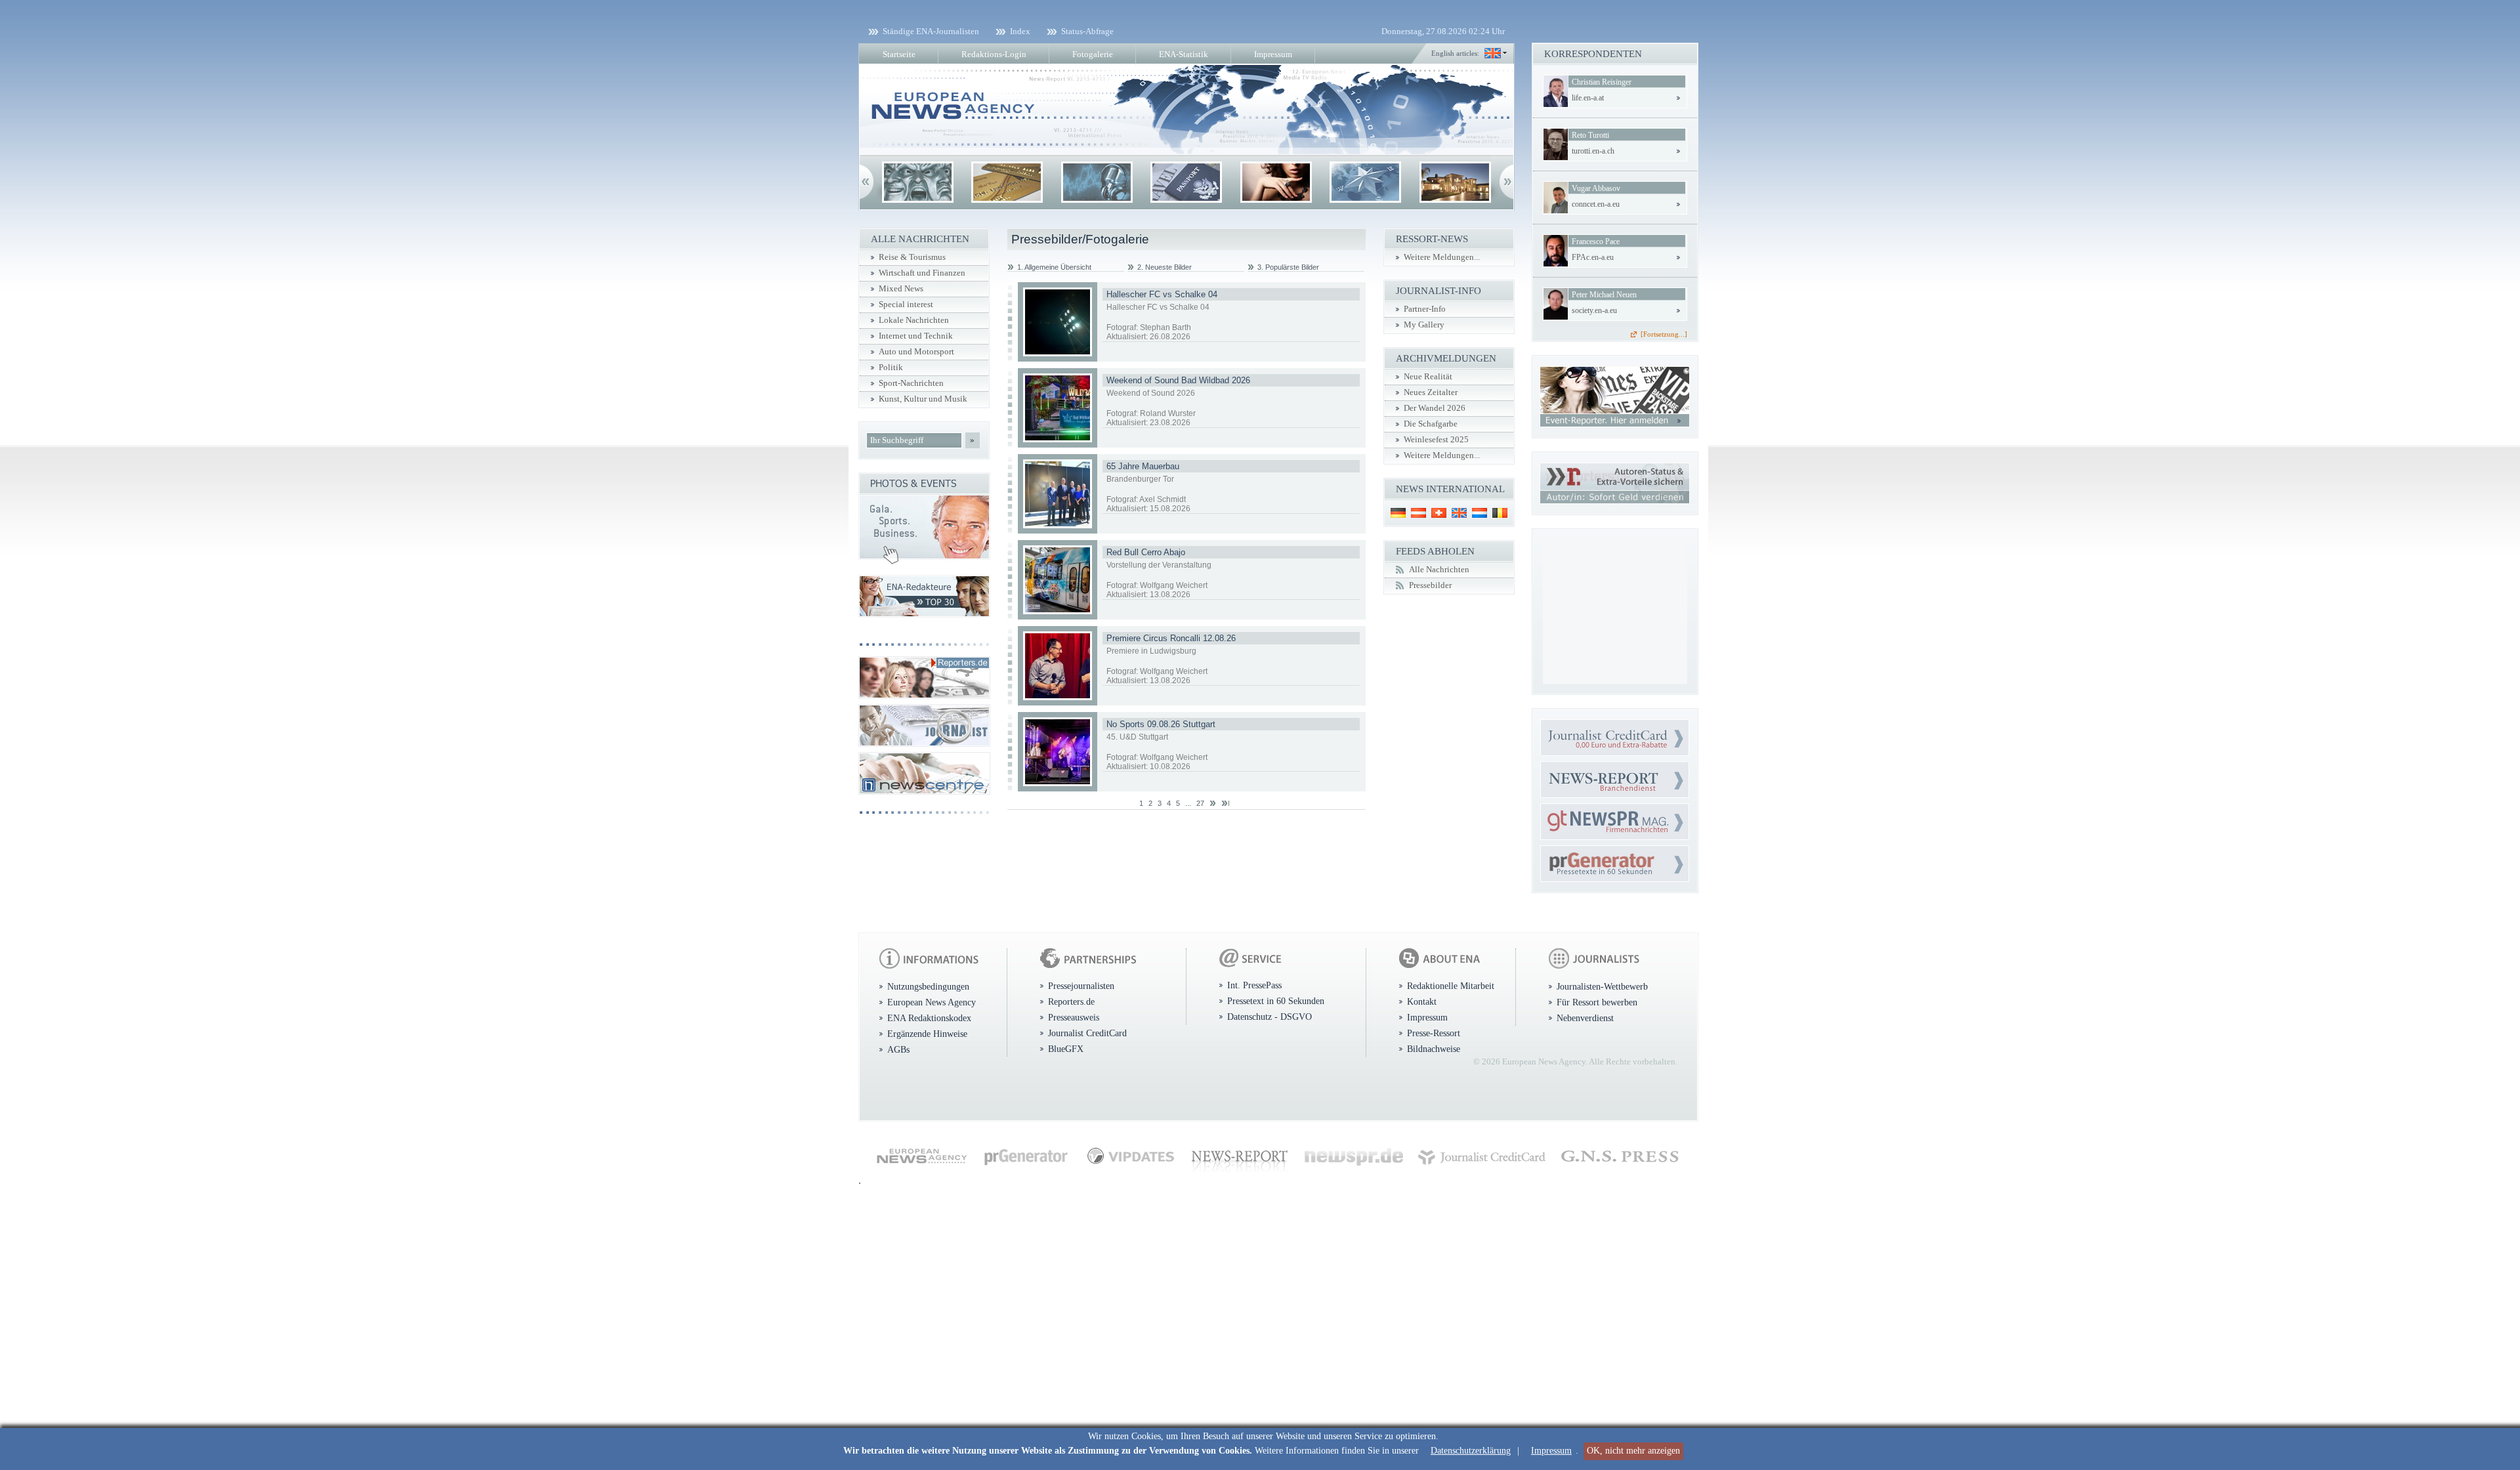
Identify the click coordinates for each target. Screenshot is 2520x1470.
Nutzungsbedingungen (928, 986)
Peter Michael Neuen (1604, 295)
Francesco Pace (1596, 241)
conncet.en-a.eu (1596, 204)
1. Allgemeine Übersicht (1054, 267)
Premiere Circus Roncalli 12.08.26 (1171, 638)
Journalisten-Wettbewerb (1602, 986)
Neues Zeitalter (1431, 392)
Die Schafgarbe (1431, 424)
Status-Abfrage (1087, 31)
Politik (891, 367)
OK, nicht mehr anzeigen (1633, 1451)
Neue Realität (1428, 377)
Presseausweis (1074, 1017)
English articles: (1455, 53)
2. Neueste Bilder (1165, 267)
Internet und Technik (916, 336)
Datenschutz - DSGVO (1270, 1017)
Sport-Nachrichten (911, 383)
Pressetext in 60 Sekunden (1276, 1001)
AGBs (898, 1049)
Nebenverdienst (1585, 1018)
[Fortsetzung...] (1664, 334)
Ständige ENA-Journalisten (931, 31)
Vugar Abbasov (1596, 188)
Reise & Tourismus (912, 257)
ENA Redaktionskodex (929, 1018)
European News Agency (932, 1002)
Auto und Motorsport (916, 352)
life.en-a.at (1588, 98)
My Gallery (1424, 325)
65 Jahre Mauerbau (1143, 466)
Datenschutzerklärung (1471, 1451)
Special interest (906, 304)
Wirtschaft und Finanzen (922, 273)
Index (1020, 31)
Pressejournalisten (1081, 986)
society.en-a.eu (1594, 310)
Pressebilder (1430, 585)
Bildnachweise (1434, 1049)
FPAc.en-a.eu (1593, 257)
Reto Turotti (1590, 135)
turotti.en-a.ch (1593, 151)
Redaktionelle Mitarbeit (1451, 986)
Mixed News (901, 289)
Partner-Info (1425, 309)
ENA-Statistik (1184, 54)
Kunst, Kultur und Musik (923, 399)
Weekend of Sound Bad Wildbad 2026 (1178, 380)
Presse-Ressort (1434, 1033)
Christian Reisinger (1602, 82)
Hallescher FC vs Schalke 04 (1162, 294)
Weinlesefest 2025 (1436, 440)
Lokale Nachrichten (914, 320)
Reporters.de (1071, 1001)
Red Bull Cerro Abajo (1146, 552)
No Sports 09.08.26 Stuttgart (1161, 724)
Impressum (1551, 1451)
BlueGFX (1066, 1049)
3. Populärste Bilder (1288, 267)
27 (1200, 803)
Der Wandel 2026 (1435, 408)
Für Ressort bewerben (1597, 1002)
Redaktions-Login (994, 54)
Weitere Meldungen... (1442, 257)
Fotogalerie (1093, 54)
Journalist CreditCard (1087, 1033)
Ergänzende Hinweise (927, 1034)
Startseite (899, 54)
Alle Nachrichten (1439, 570)
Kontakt (1422, 1001)
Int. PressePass (1254, 985)
